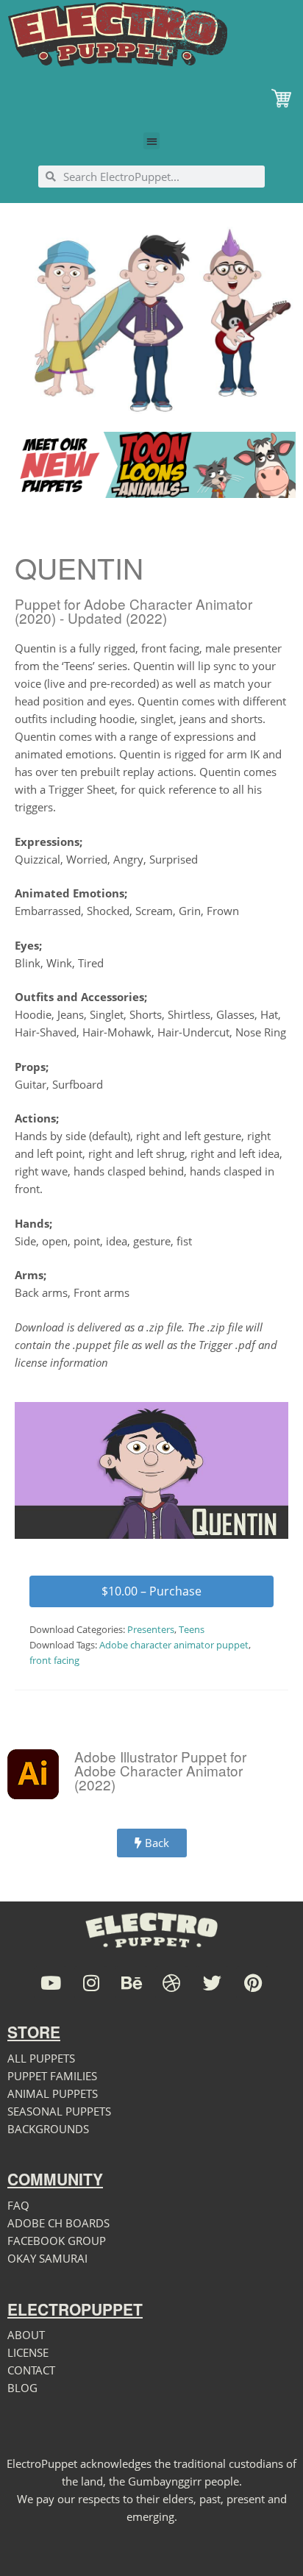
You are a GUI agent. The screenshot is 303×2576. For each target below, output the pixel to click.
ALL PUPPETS (41, 2058)
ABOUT (26, 2335)
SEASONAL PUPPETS (59, 2111)
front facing (54, 1660)
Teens (192, 1629)
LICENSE (28, 2352)
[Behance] (131, 1983)
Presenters (151, 1629)
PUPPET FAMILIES (52, 2076)
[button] (152, 141)
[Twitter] (212, 1983)
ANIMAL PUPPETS (53, 2093)
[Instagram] (91, 1983)
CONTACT (31, 2370)
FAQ (18, 2205)
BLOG (22, 2388)
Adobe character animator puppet (174, 1645)
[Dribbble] (172, 1983)
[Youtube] (50, 1983)
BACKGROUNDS (48, 2129)
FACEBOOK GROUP (57, 2241)
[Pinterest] (253, 1983)
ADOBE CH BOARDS (58, 2223)
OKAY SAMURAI (47, 2258)
